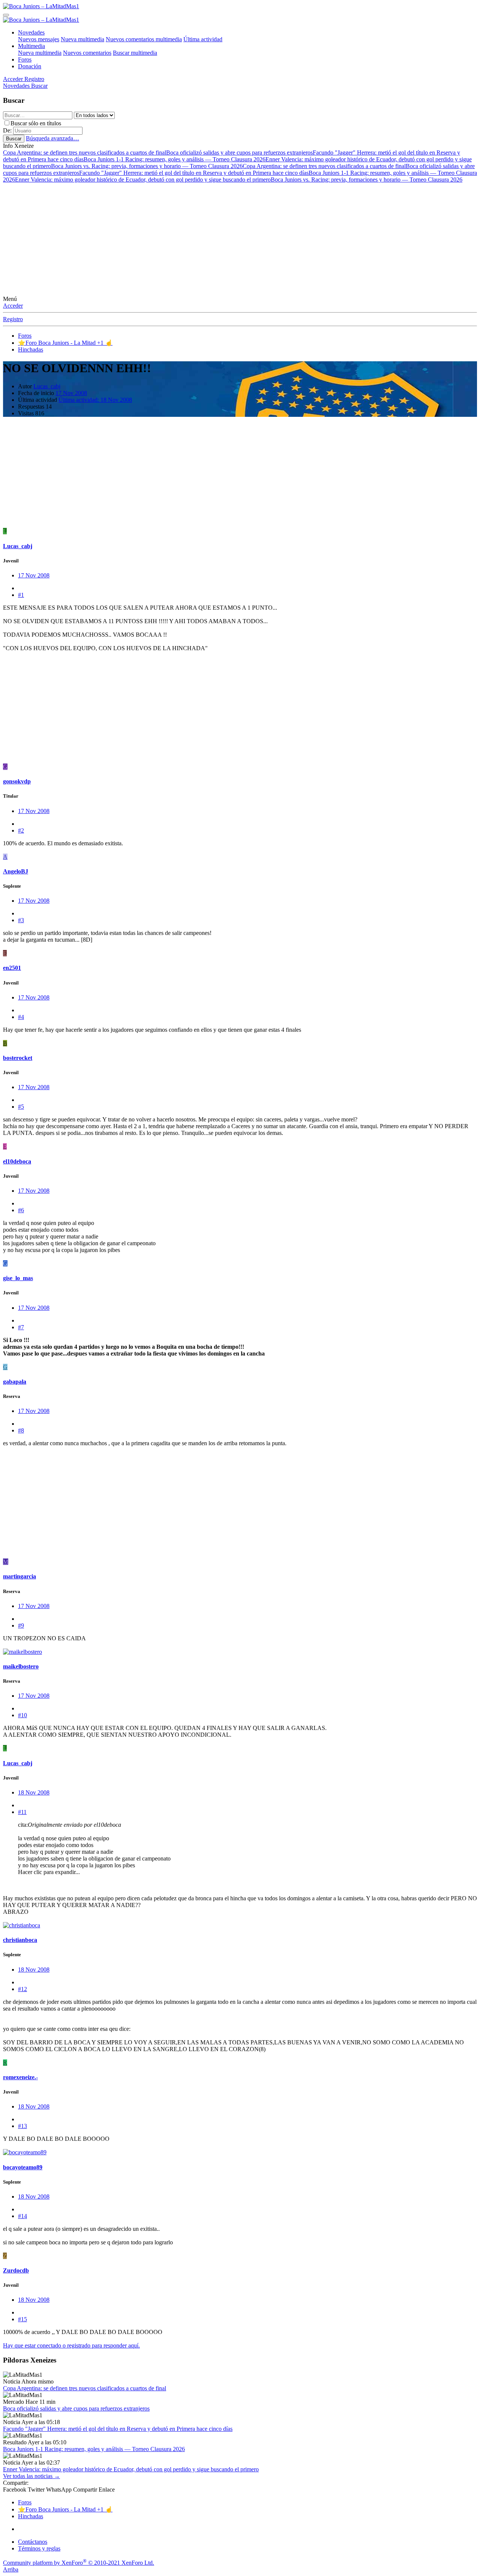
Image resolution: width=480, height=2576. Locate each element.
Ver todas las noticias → (31, 2476)
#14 (22, 2216)
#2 (21, 830)
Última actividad (203, 39)
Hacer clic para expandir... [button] (49, 1872)
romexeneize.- (20, 2077)
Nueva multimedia (82, 39)
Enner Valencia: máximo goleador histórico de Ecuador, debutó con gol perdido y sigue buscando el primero (143, 180)
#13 (22, 2126)
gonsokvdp (17, 781)
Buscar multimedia (135, 53)
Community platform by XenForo (79, 2563)
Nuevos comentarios (87, 53)
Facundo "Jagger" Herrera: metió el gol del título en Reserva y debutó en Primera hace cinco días (194, 173)
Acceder (13, 306)
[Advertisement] (240, 239)
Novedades (31, 32)
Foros (25, 59)
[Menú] (6, 15)
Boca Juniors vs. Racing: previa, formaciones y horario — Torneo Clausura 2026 (147, 166)
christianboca (20, 1940)
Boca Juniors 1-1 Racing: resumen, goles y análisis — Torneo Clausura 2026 (175, 159)
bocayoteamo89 (23, 2167)
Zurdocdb (16, 2270)
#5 (21, 1107)
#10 (22, 1715)
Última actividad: (95, 400)
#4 (21, 1017)
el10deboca (17, 1161)
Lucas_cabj (47, 386)
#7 (21, 1327)
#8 (21, 1430)
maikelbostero (21, 1666)
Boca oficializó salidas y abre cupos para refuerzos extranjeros (239, 153)
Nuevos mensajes (39, 39)
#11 (22, 1812)
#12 (22, 1989)
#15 (22, 2319)
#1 (21, 595)
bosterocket (18, 1058)
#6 (21, 1210)
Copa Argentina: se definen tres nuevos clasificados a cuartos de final (85, 153)
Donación (30, 66)
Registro (13, 319)
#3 (21, 920)
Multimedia (31, 46)
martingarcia (19, 1576)
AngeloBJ (16, 871)
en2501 (12, 968)
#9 (21, 1625)
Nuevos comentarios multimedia (144, 39)
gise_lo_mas (18, 1278)
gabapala (15, 1382)
